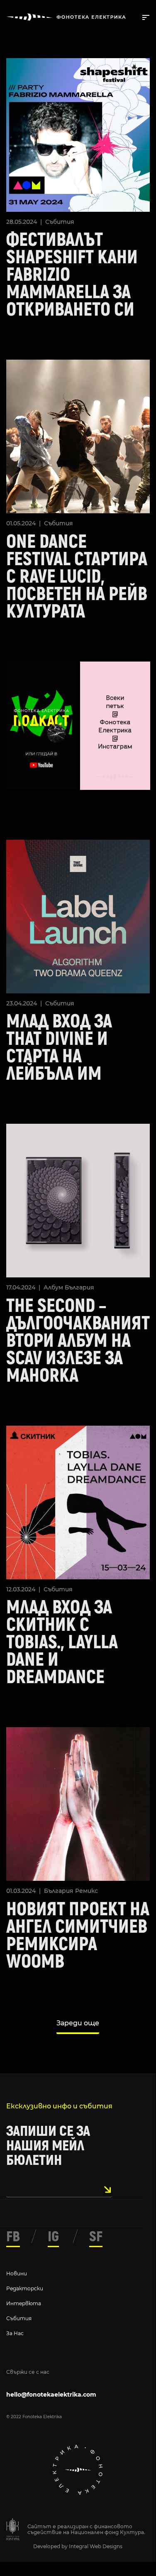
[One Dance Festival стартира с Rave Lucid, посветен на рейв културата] (78, 436)
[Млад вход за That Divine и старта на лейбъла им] (78, 915)
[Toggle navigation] (144, 17)
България (79, 1287)
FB (13, 2237)
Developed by (51, 2546)
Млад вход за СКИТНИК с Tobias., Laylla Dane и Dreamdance (62, 1642)
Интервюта (24, 2303)
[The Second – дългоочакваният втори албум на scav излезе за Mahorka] (78, 1200)
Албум (53, 1287)
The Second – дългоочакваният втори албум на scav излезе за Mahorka (78, 1341)
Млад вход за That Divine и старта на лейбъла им (59, 1048)
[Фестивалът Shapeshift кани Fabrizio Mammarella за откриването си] (78, 134)
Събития (60, 222)
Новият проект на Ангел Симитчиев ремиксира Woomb (78, 1936)
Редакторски (25, 2288)
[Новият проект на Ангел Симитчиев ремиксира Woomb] (78, 1803)
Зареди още (78, 2023)
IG (53, 2237)
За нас (15, 2333)
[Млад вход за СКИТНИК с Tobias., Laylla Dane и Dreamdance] (78, 1501)
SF (96, 2237)
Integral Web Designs (96, 2546)
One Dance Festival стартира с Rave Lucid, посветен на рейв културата (77, 577)
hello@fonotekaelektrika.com (51, 2395)
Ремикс (87, 1891)
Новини (17, 2273)
